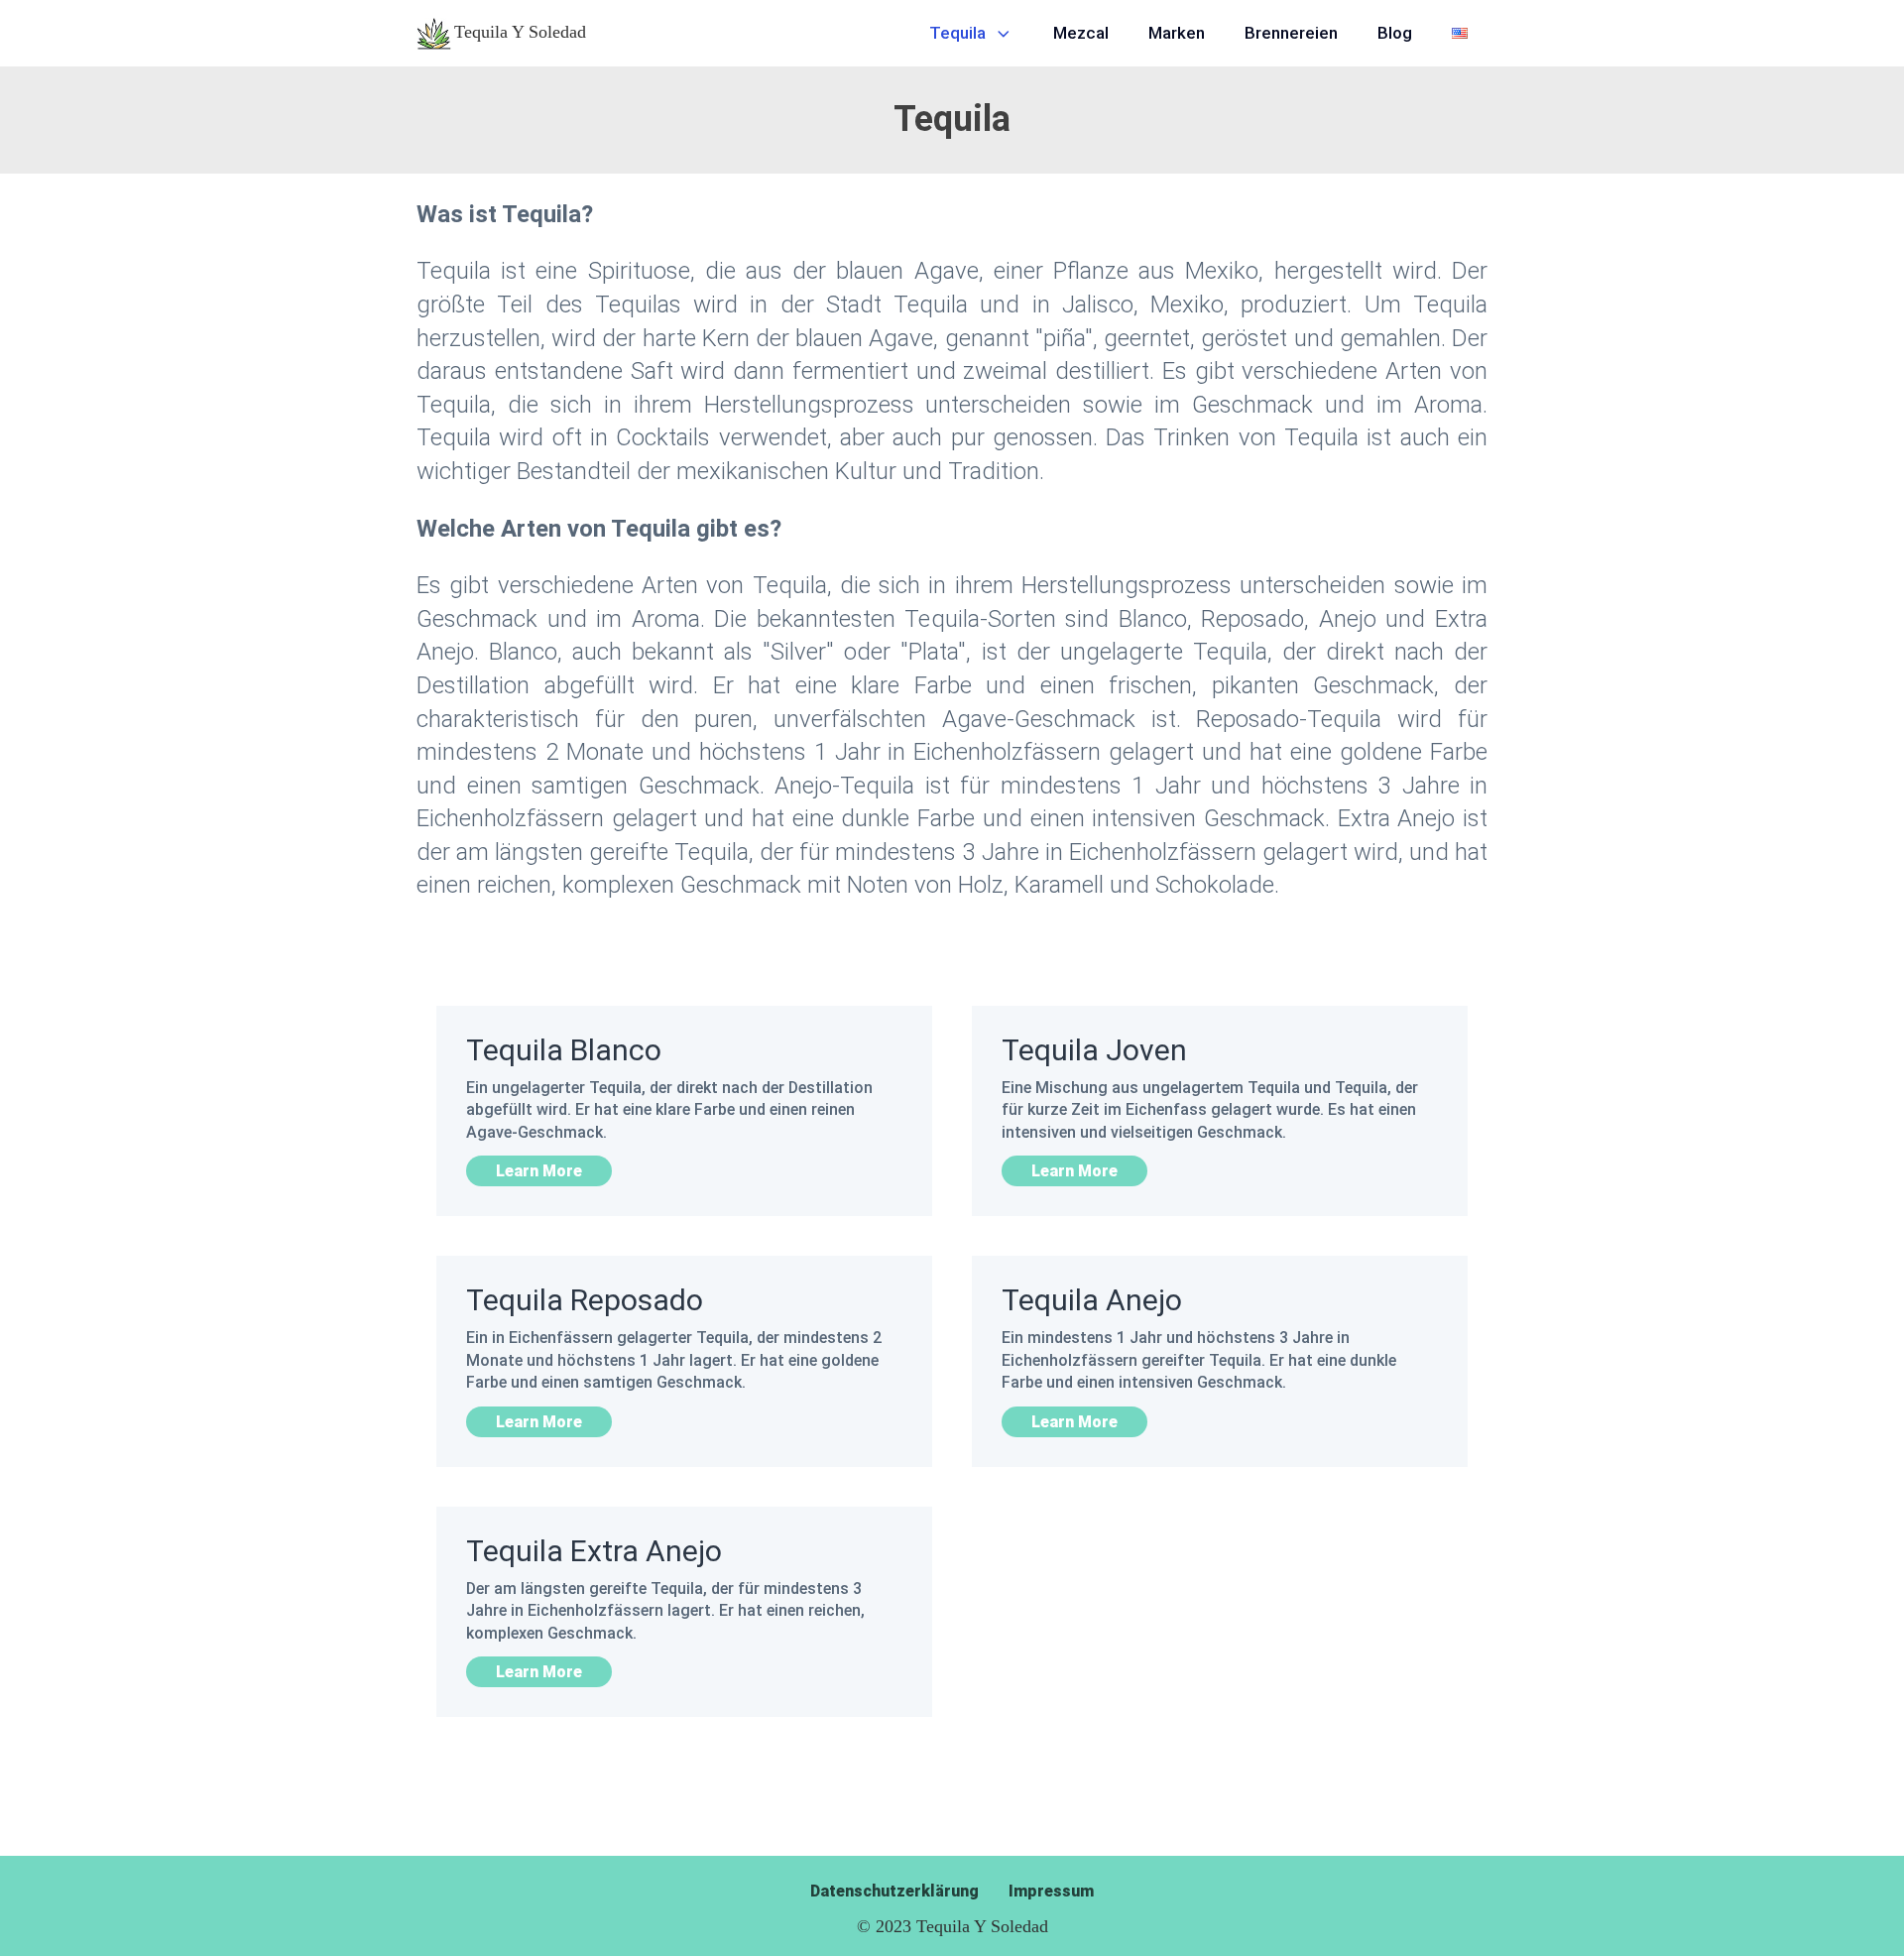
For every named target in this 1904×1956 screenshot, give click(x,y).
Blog (1395, 33)
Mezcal (1081, 33)
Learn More (539, 1171)
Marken (1177, 33)
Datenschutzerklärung (894, 1891)
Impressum (1051, 1891)
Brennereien (1291, 33)
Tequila (957, 33)
